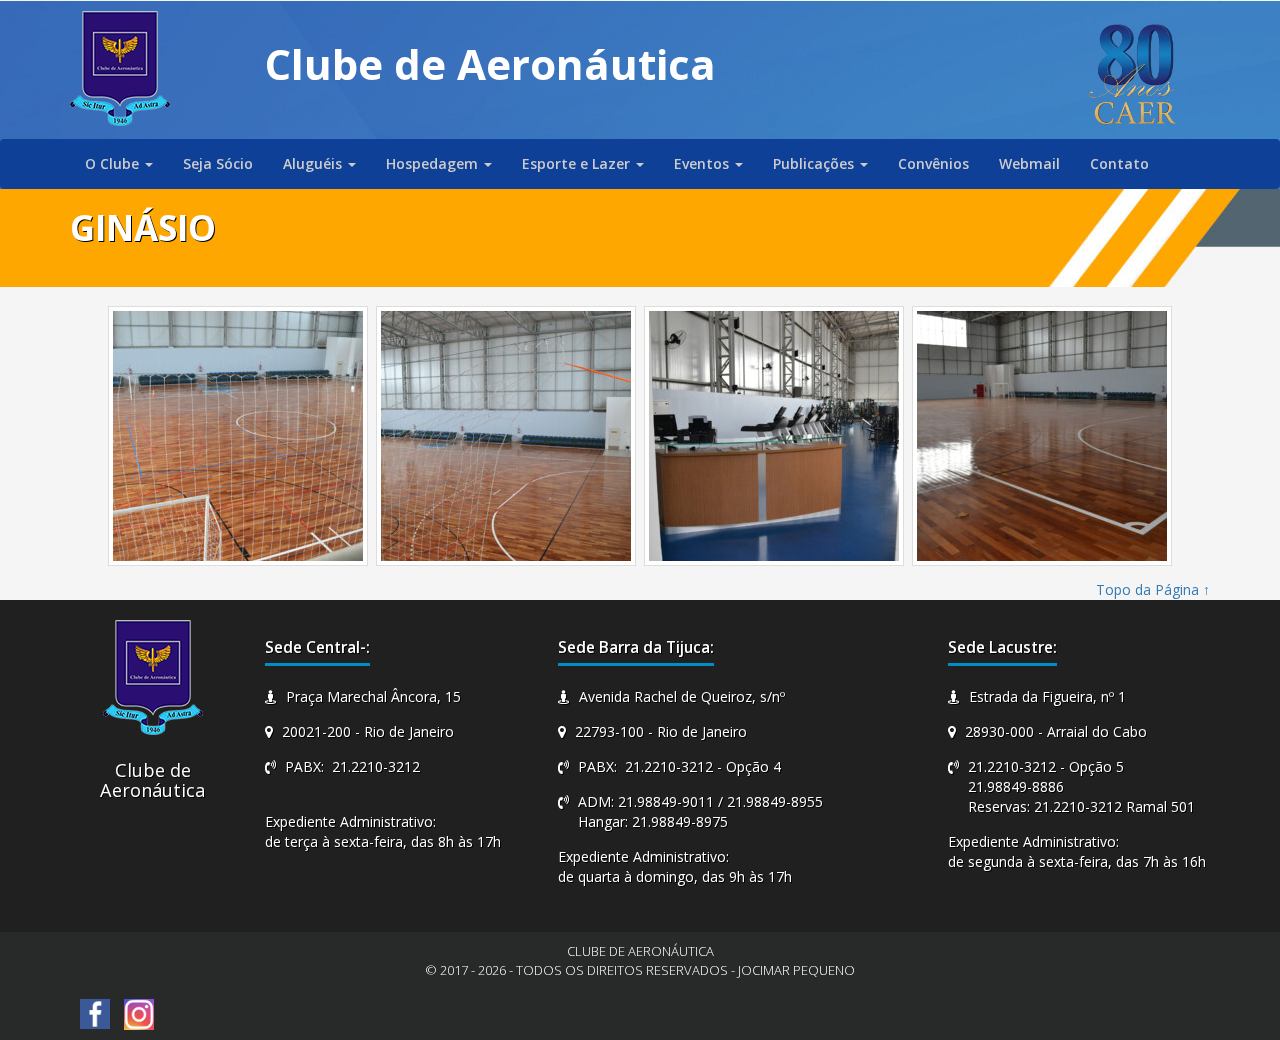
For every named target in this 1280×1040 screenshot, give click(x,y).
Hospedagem (434, 163)
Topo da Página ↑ (1153, 589)
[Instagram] (139, 1012)
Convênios (933, 163)
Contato (1119, 163)
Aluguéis (314, 163)
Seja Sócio (218, 163)
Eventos (703, 163)
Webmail (1029, 163)
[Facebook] (95, 1012)
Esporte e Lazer (578, 163)
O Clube (114, 163)
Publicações (815, 163)
